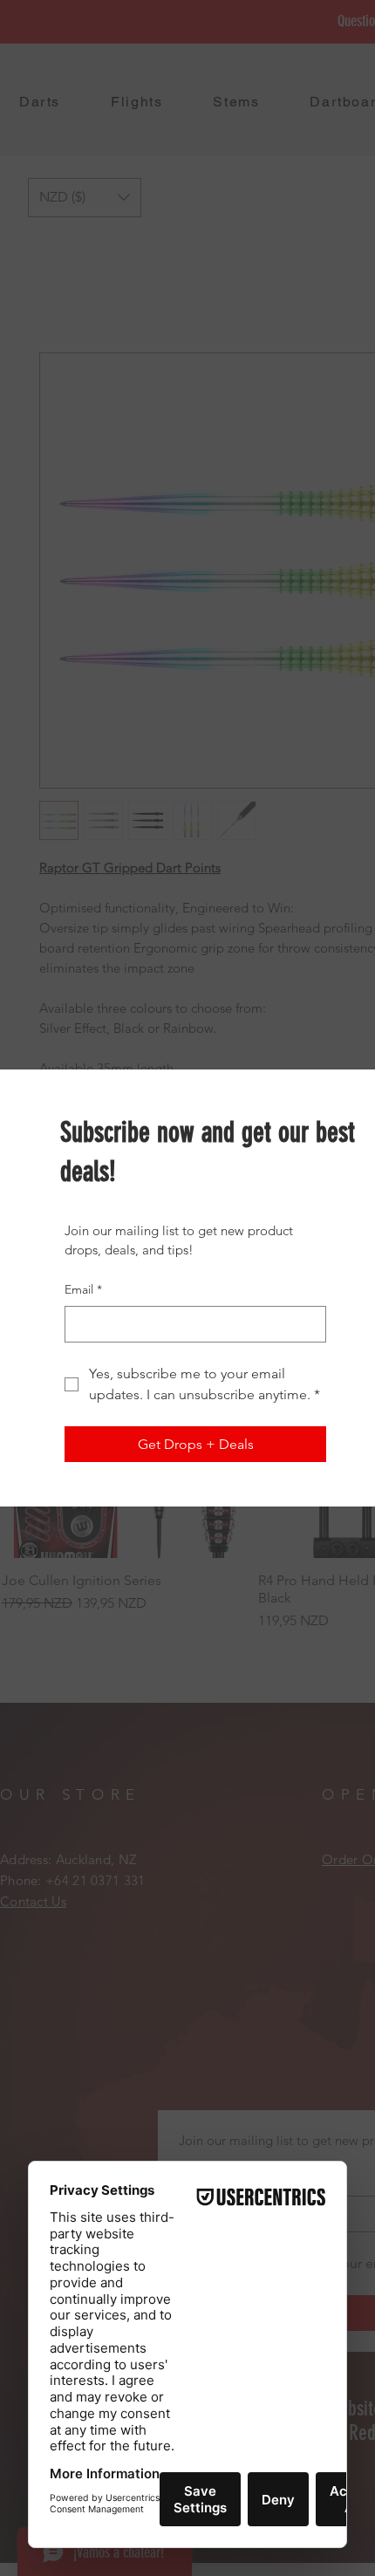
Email (83, 1289)
